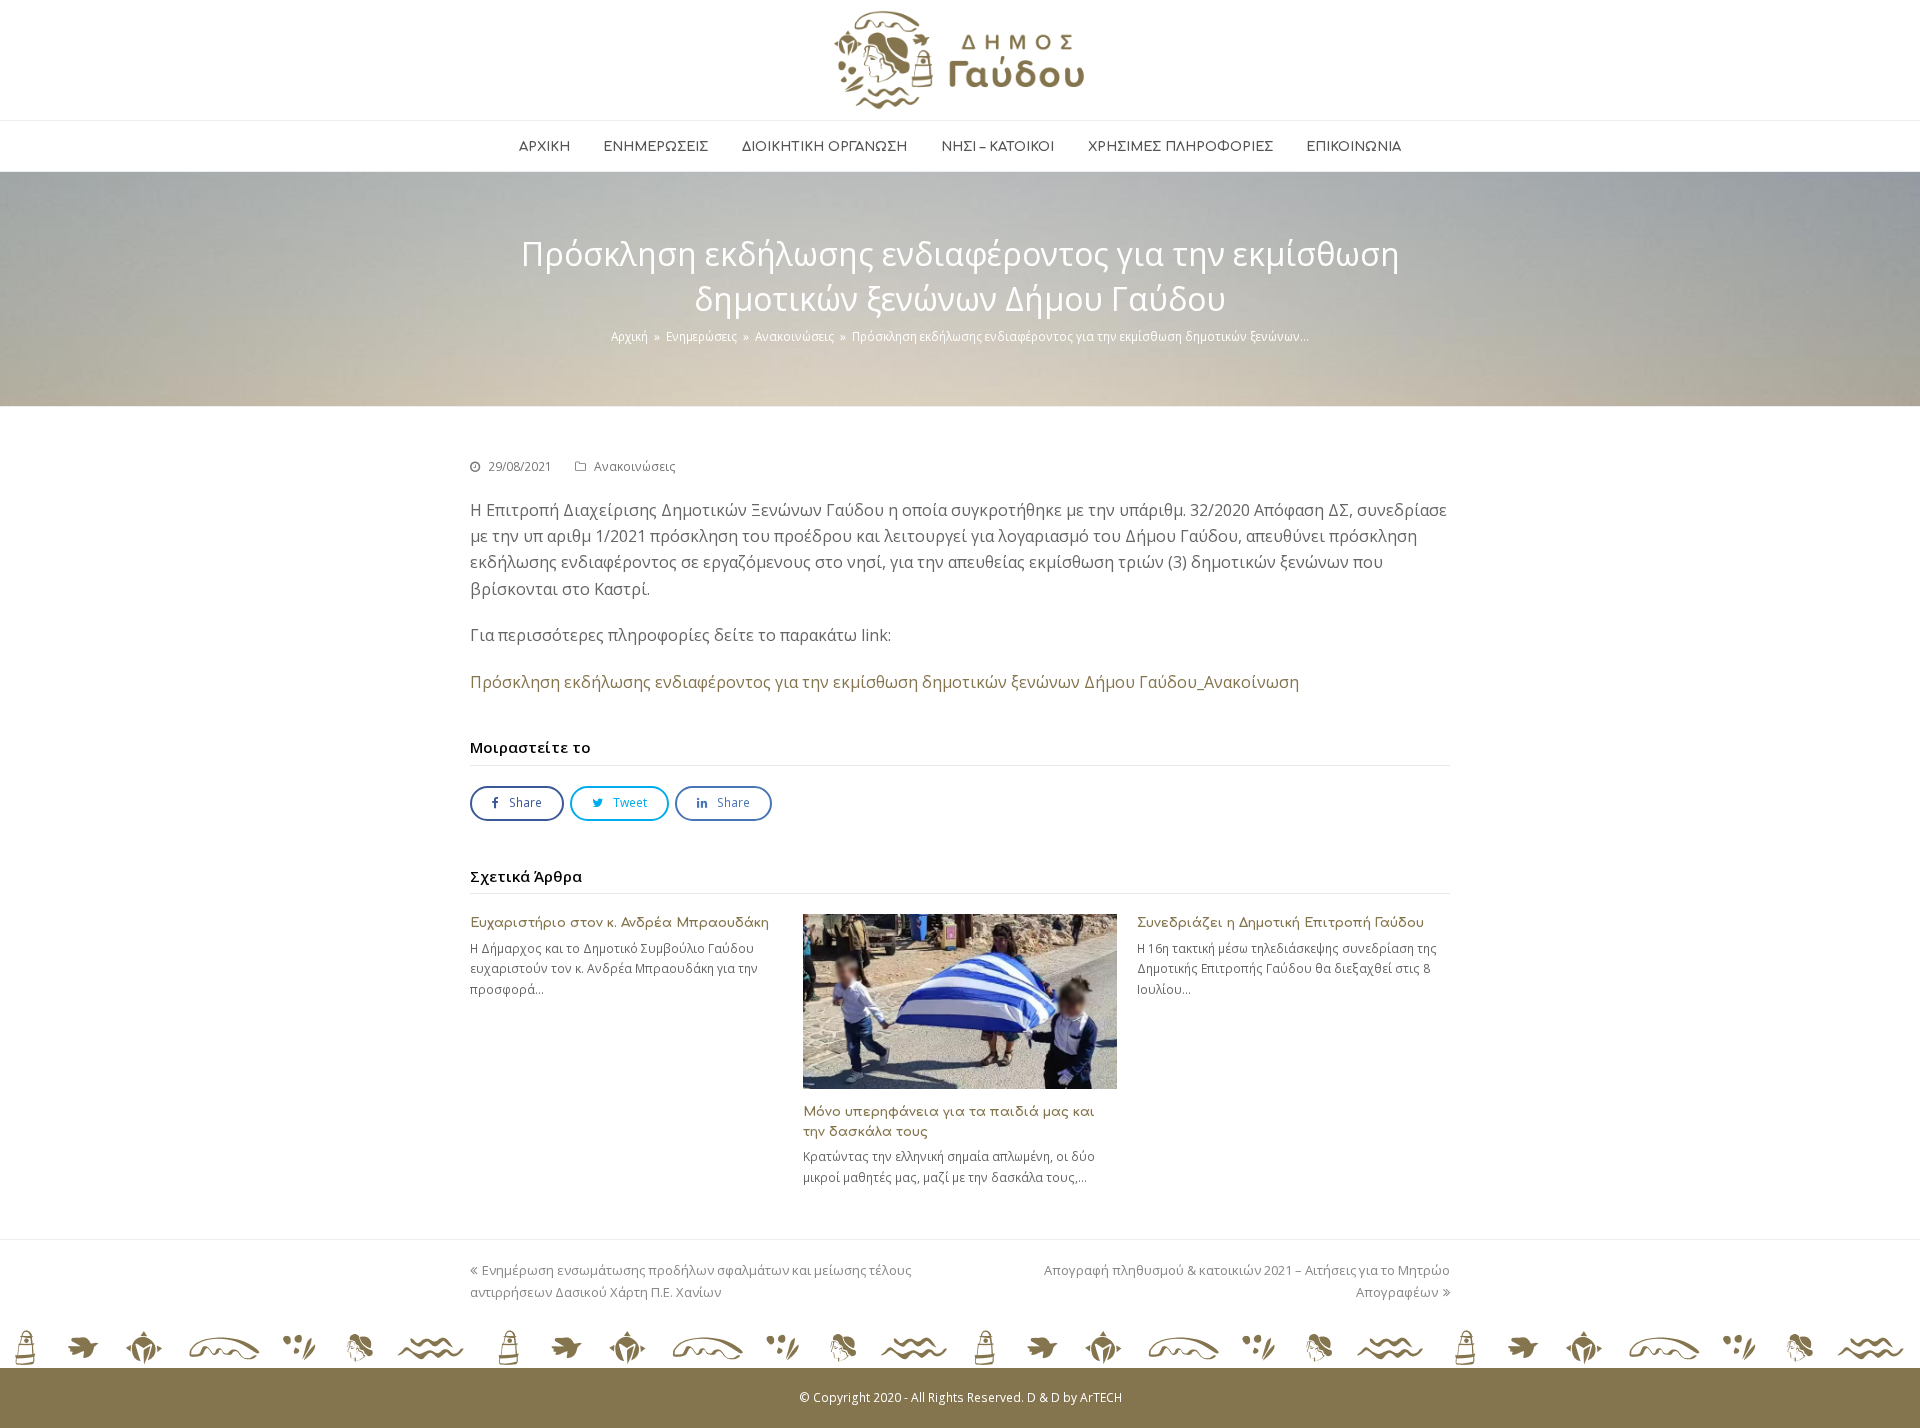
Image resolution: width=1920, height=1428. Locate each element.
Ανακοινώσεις (635, 466)
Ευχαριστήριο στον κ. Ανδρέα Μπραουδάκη (619, 923)
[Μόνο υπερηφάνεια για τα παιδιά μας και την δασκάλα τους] (959, 1001)
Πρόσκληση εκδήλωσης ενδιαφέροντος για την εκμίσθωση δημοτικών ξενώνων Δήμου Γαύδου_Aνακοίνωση (884, 682)
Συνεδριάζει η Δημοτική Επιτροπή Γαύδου (1280, 923)
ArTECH (1101, 1397)
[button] (517, 803)
